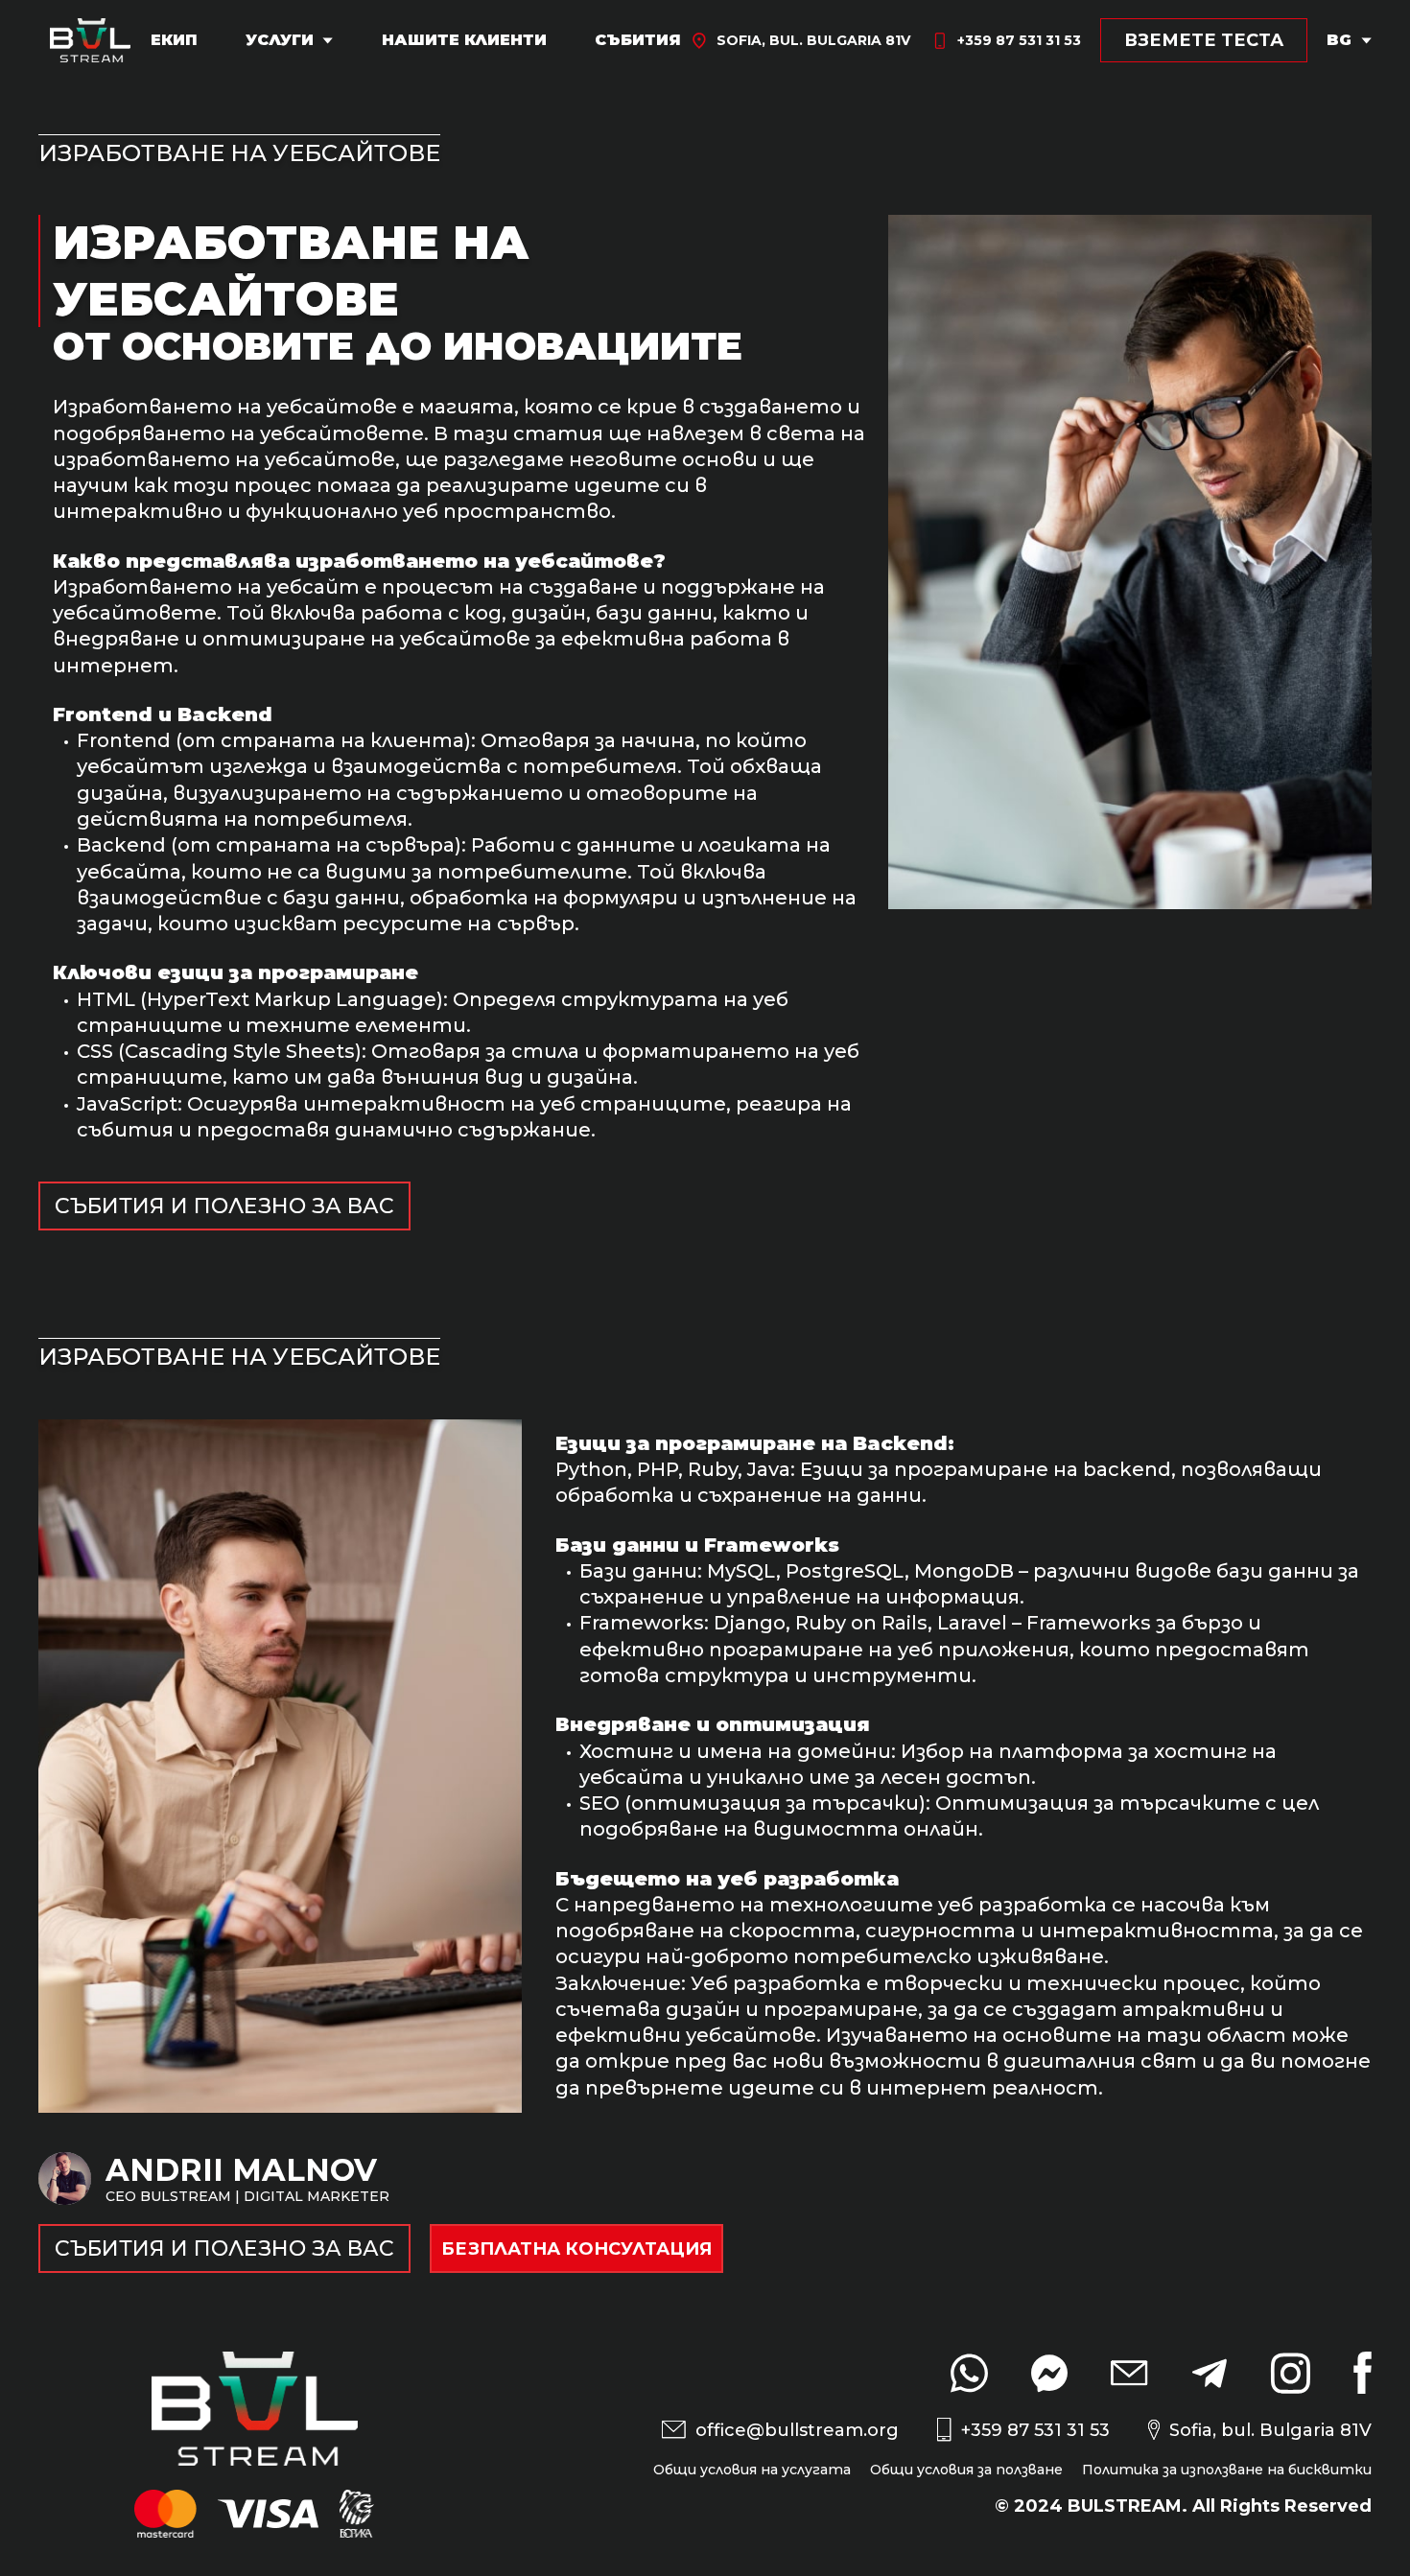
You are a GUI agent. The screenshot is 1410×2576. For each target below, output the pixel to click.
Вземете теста (1204, 40)
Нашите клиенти (464, 40)
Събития (638, 40)
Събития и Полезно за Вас (224, 1206)
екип (174, 40)
